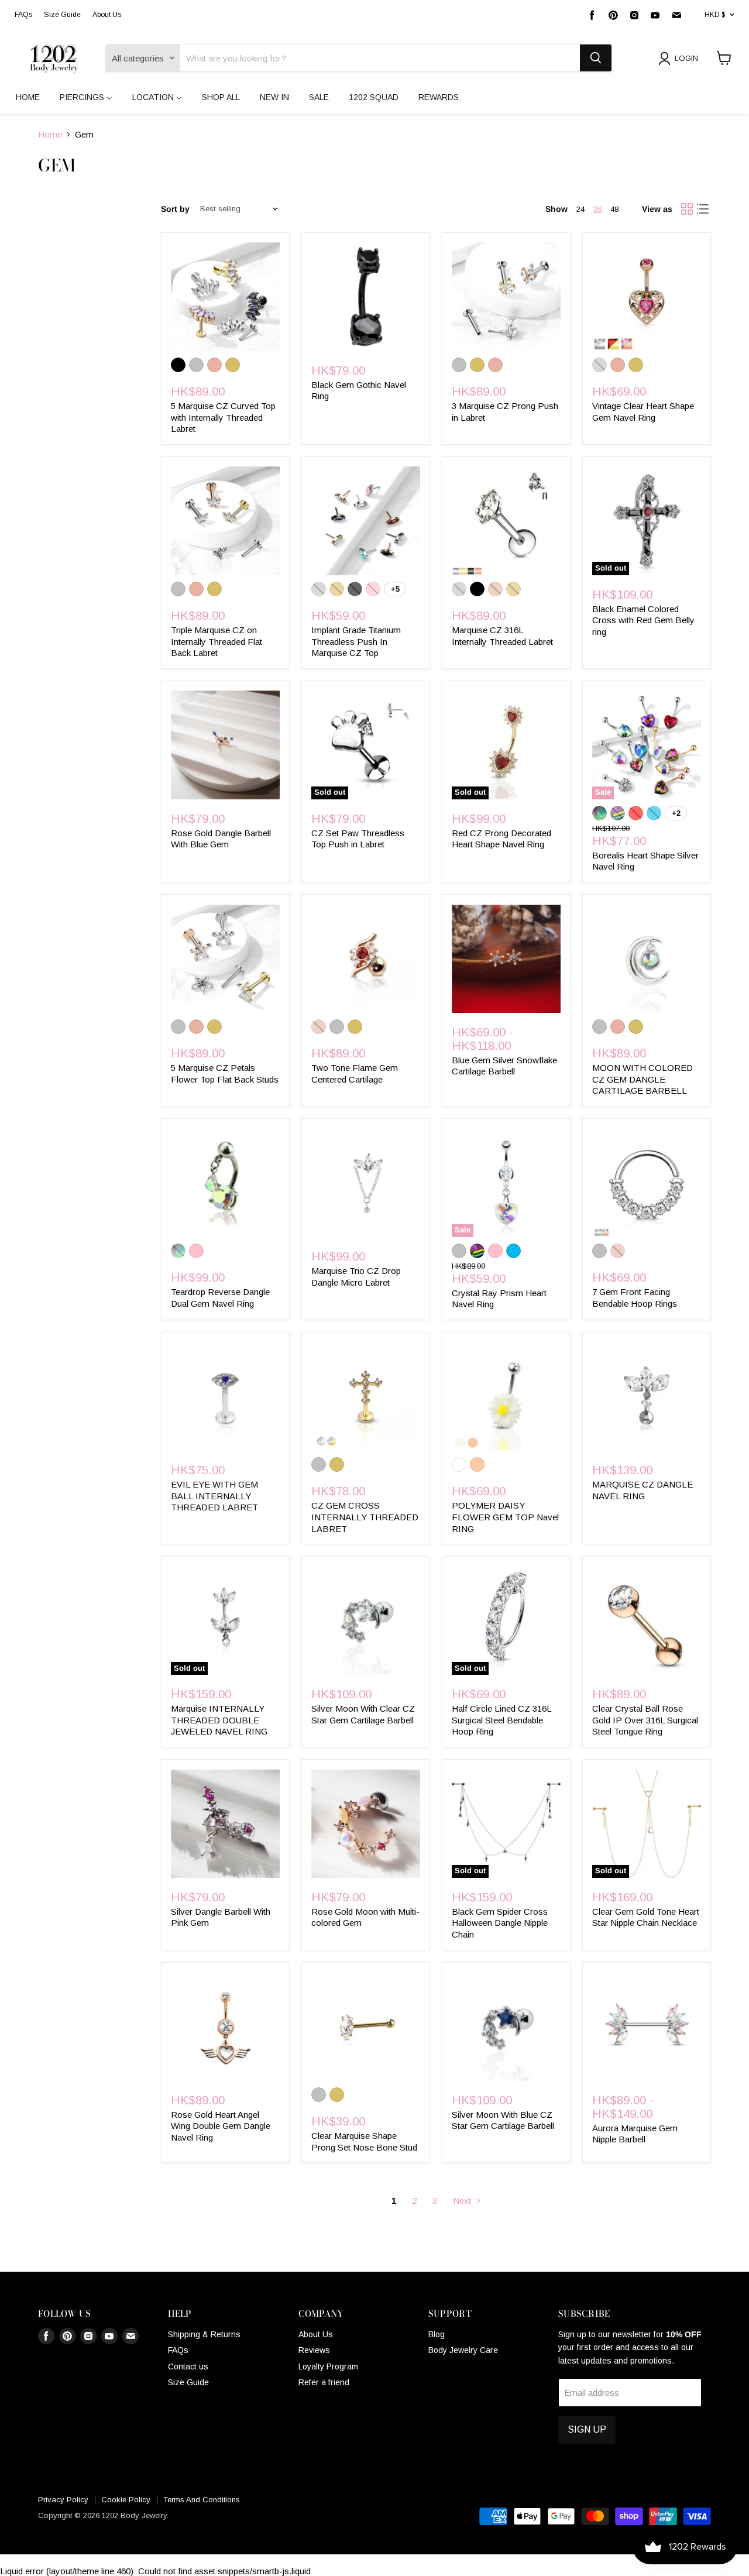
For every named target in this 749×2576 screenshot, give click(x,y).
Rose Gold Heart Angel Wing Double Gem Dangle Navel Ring (221, 2126)
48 (614, 209)
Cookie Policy (126, 2500)
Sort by (175, 209)
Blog (437, 2334)
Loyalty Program (328, 2367)
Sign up (587, 2429)
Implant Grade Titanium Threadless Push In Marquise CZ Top (356, 641)
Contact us (188, 2367)
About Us (107, 15)
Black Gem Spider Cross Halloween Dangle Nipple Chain (500, 1923)
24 (580, 209)
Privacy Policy (63, 2500)
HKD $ (715, 15)
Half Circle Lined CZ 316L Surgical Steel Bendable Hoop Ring (501, 1720)
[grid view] (687, 209)
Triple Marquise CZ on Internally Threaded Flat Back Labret (217, 641)
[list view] (703, 209)
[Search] (596, 58)
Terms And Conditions (202, 2500)
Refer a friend (324, 2382)
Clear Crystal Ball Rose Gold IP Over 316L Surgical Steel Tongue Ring (645, 1720)
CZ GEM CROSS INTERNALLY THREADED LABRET (365, 1517)
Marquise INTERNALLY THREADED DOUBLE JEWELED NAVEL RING (219, 1720)
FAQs (23, 15)
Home (50, 134)
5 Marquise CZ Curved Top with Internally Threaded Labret (223, 417)
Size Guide (62, 15)
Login (686, 58)
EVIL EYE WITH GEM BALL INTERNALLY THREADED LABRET (214, 1496)
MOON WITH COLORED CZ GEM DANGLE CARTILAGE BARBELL (643, 1079)
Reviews (314, 2350)
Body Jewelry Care (463, 2350)
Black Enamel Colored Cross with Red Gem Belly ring (643, 620)
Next (463, 2201)
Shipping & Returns (204, 2334)
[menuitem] (28, 97)
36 (597, 209)
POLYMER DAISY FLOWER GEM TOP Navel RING (505, 1517)
